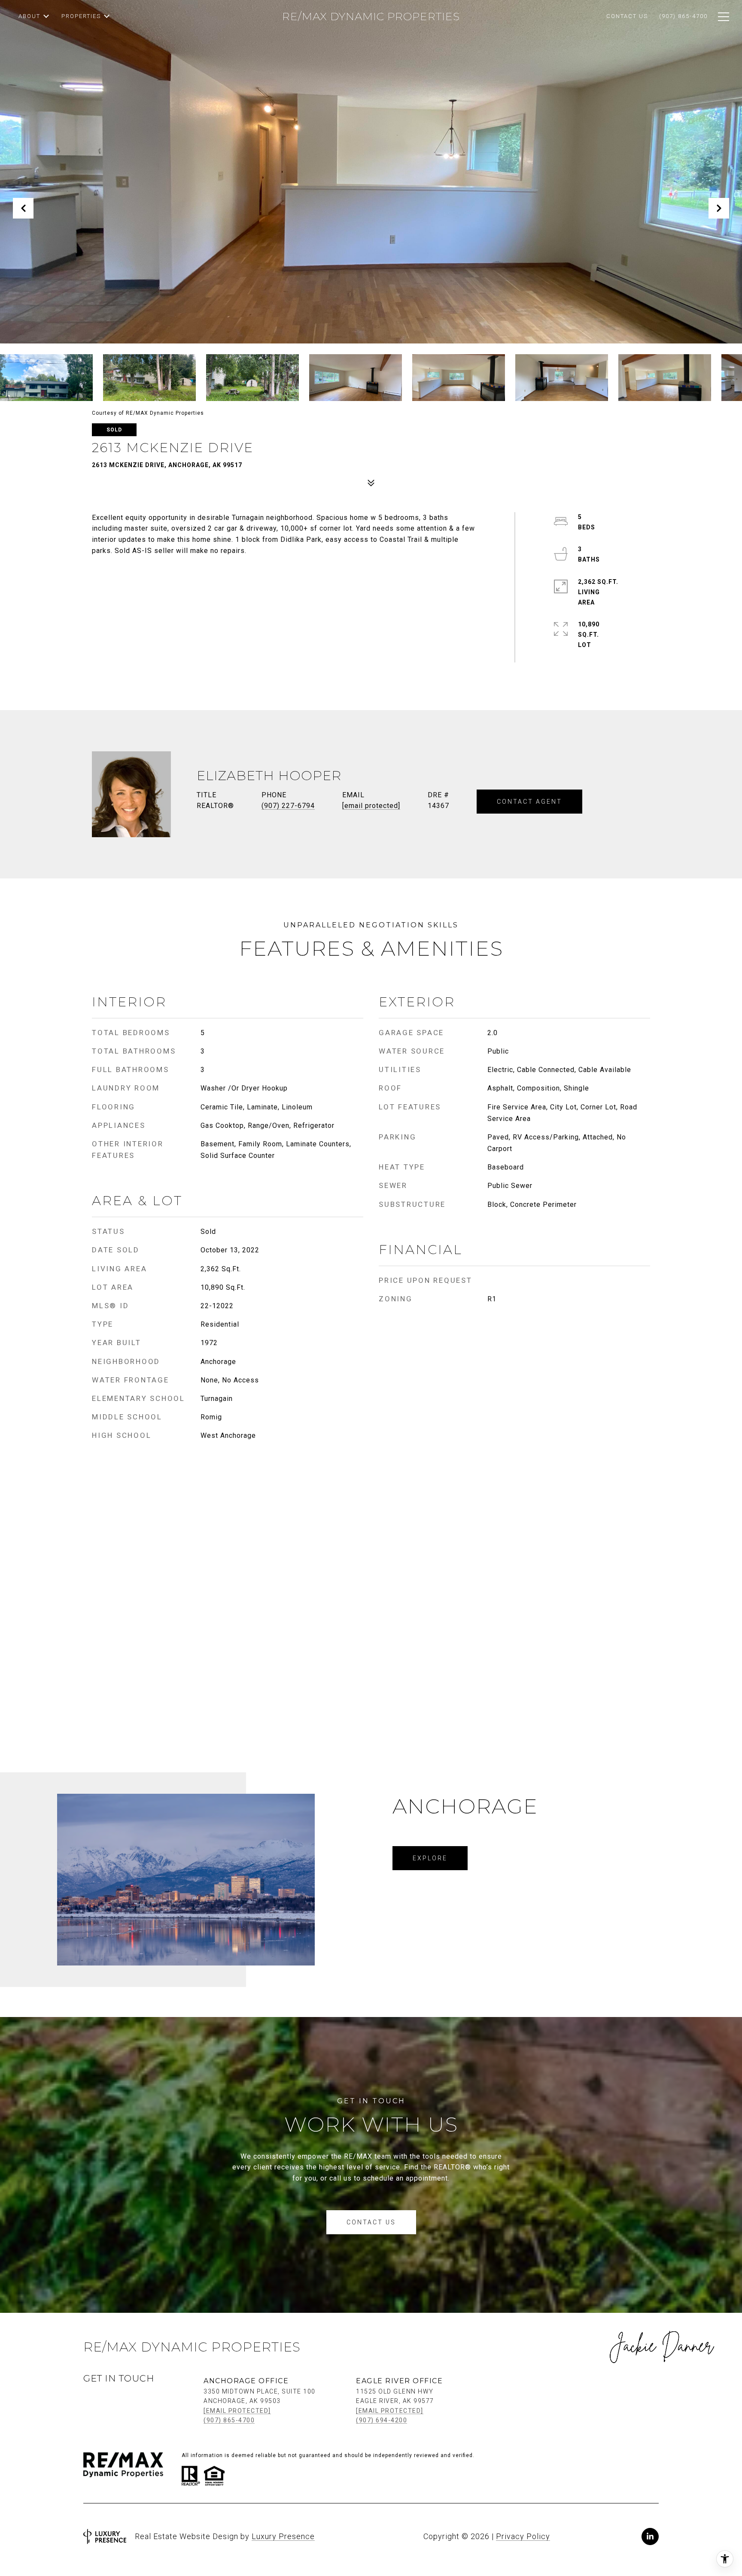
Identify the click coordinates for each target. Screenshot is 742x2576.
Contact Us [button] (371, 2222)
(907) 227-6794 (288, 806)
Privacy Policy (523, 2536)
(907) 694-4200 (382, 2420)
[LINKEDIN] (650, 2537)
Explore (430, 1858)
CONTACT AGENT (529, 802)
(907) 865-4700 (229, 2420)
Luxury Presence (283, 2536)
